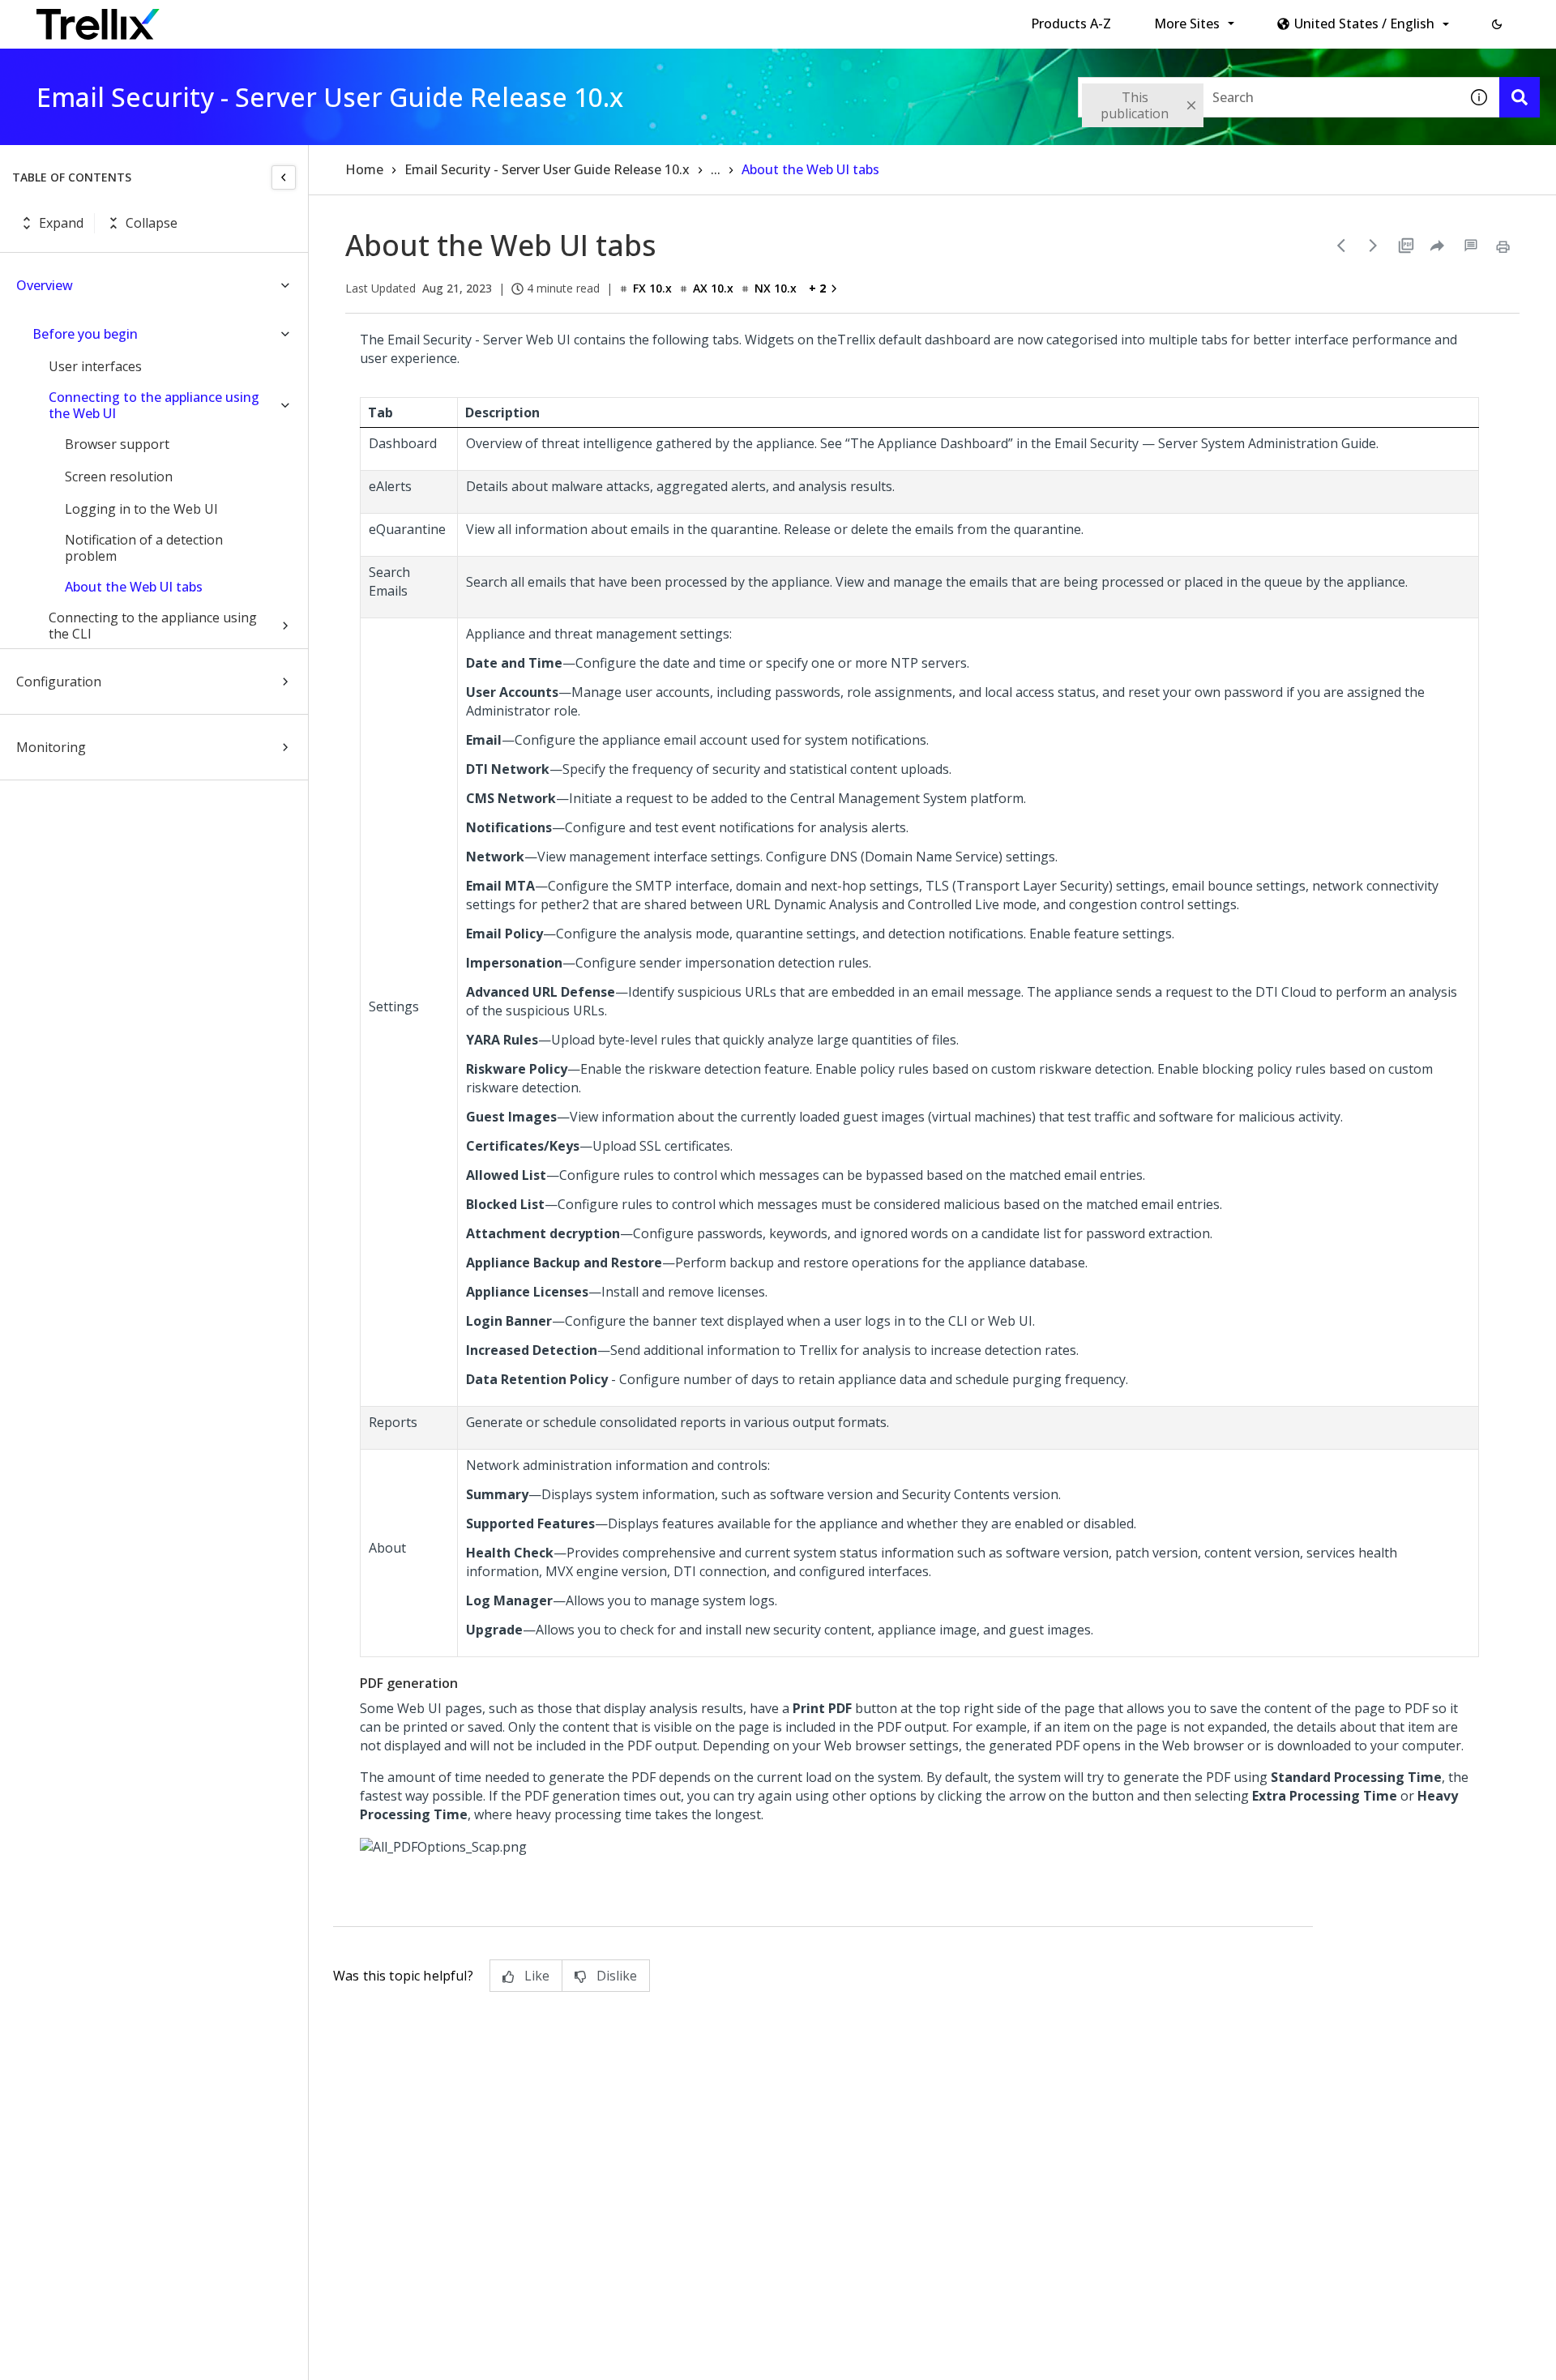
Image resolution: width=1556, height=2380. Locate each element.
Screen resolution (119, 476)
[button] (1497, 24)
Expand (61, 223)
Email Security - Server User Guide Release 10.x (547, 169)
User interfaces (95, 366)
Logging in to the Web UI (141, 509)
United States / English (1364, 24)
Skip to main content (268, 19)
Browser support (117, 444)
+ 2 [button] (817, 288)
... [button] (716, 169)
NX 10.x (776, 288)
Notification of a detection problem (144, 548)
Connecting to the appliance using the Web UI (154, 405)
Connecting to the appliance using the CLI (153, 626)
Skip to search (391, 19)
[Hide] (284, 177)
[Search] (1520, 97)
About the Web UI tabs (134, 587)
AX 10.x (713, 288)
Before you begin (85, 334)
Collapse (152, 223)
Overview (45, 285)
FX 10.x (652, 288)
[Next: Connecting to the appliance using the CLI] (1374, 246)
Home (364, 169)
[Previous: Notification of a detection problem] (1341, 246)
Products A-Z (1071, 24)
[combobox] (1268, 97)
